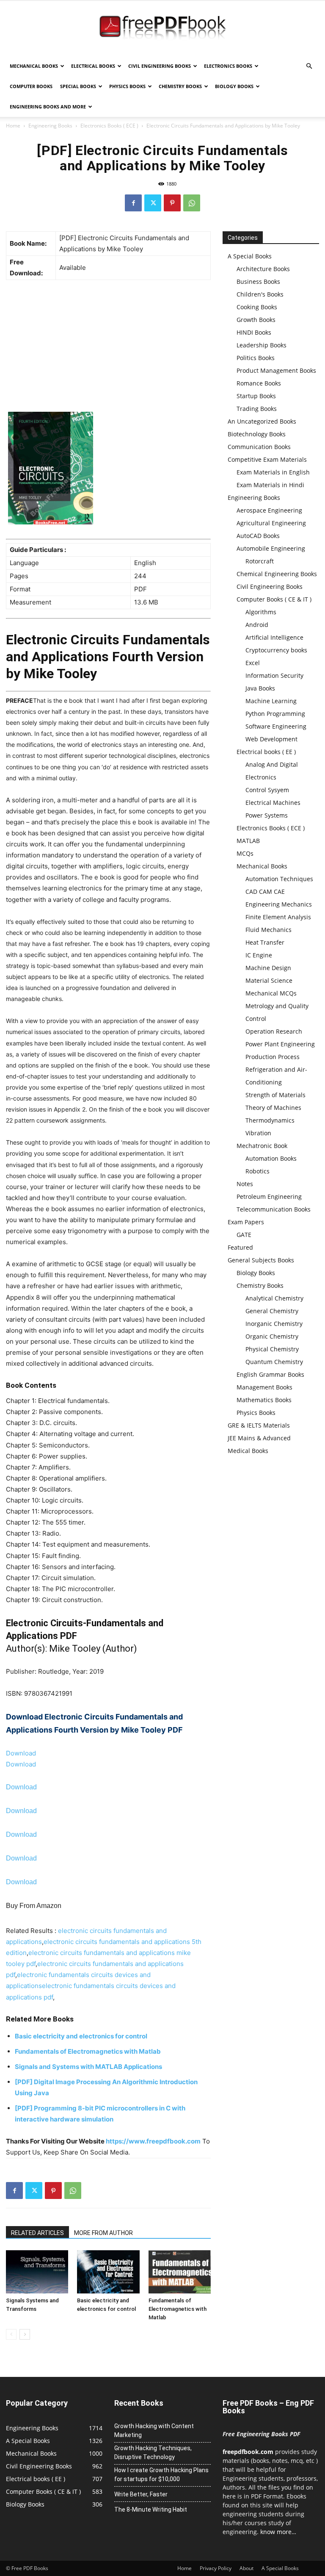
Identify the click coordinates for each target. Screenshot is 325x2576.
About (247, 2568)
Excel (253, 663)
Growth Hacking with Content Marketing (154, 2430)
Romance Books (259, 383)
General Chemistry (272, 1311)
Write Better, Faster (141, 2494)
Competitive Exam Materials (267, 459)
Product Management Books (276, 370)
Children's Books (260, 294)
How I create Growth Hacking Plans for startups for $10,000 (161, 2475)
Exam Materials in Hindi (270, 485)
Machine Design (268, 968)
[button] (309, 66)
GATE (244, 1235)
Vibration (258, 1133)
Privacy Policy (216, 2568)
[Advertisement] (108, 348)
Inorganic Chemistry (274, 1324)
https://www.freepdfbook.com (153, 2141)
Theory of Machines (273, 1108)
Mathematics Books (264, 1400)
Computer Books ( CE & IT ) (274, 599)
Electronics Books (228, 66)
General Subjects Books (261, 1260)
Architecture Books (263, 269)
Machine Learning (271, 701)
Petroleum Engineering (269, 1196)
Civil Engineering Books (160, 66)
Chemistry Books (180, 86)
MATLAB (248, 841)
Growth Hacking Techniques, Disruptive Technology (153, 2453)
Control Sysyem (267, 790)
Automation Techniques (279, 879)
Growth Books (256, 320)
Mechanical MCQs (271, 993)
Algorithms (261, 612)
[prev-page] (11, 2334)
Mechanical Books (34, 66)
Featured (240, 1247)
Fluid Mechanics (269, 930)
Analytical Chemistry (274, 1298)
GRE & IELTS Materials (259, 1425)
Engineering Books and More (48, 107)
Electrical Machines (273, 803)
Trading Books (257, 409)
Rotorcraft (260, 561)
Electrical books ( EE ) (266, 752)
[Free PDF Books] (162, 29)
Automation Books (271, 1158)
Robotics (258, 1171)
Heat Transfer (265, 942)
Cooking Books (257, 307)
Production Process (273, 1057)
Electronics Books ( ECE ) (109, 126)
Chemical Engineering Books (277, 574)
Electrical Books (93, 66)
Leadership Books (262, 345)
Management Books (264, 1387)
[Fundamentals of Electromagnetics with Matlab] (180, 2272)
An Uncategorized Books (262, 421)
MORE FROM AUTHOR (103, 2233)
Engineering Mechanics (279, 904)
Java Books (260, 688)
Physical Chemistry (272, 1349)
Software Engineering (276, 726)
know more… (278, 2532)
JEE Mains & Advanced (259, 1438)
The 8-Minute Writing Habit (151, 2509)
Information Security (274, 675)
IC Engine (259, 955)
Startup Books (256, 396)
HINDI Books (254, 332)
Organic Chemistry (272, 1336)
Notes (245, 1184)
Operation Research (274, 1031)
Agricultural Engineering (271, 523)
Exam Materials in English (273, 472)
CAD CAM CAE (265, 891)
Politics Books (256, 358)
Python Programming (275, 714)
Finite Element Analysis (278, 917)
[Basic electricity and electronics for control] (108, 2272)
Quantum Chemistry (274, 1362)
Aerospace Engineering (269, 510)
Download (21, 1753)
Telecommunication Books (274, 1209)
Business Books (258, 281)
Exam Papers (246, 1222)
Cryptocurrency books (276, 650)
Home (13, 126)
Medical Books (248, 1451)
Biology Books (234, 86)
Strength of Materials (275, 1095)
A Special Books (250, 256)
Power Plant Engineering (280, 1044)
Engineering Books (50, 126)
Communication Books (259, 447)
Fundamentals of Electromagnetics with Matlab (178, 2309)
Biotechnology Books (257, 434)
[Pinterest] (172, 203)
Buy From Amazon (34, 1906)
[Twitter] (153, 203)
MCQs (245, 853)
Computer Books (31, 86)
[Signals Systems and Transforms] (37, 2272)
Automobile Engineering (271, 548)
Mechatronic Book (262, 1146)
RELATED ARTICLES (37, 2233)
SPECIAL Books (78, 86)
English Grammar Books (270, 1374)
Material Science (269, 980)
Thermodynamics (270, 1120)
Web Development (271, 739)
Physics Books (127, 86)
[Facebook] (133, 203)
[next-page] (25, 2334)
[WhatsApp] (192, 203)
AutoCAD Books (258, 536)
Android (257, 625)
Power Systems (267, 815)
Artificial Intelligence (274, 637)
